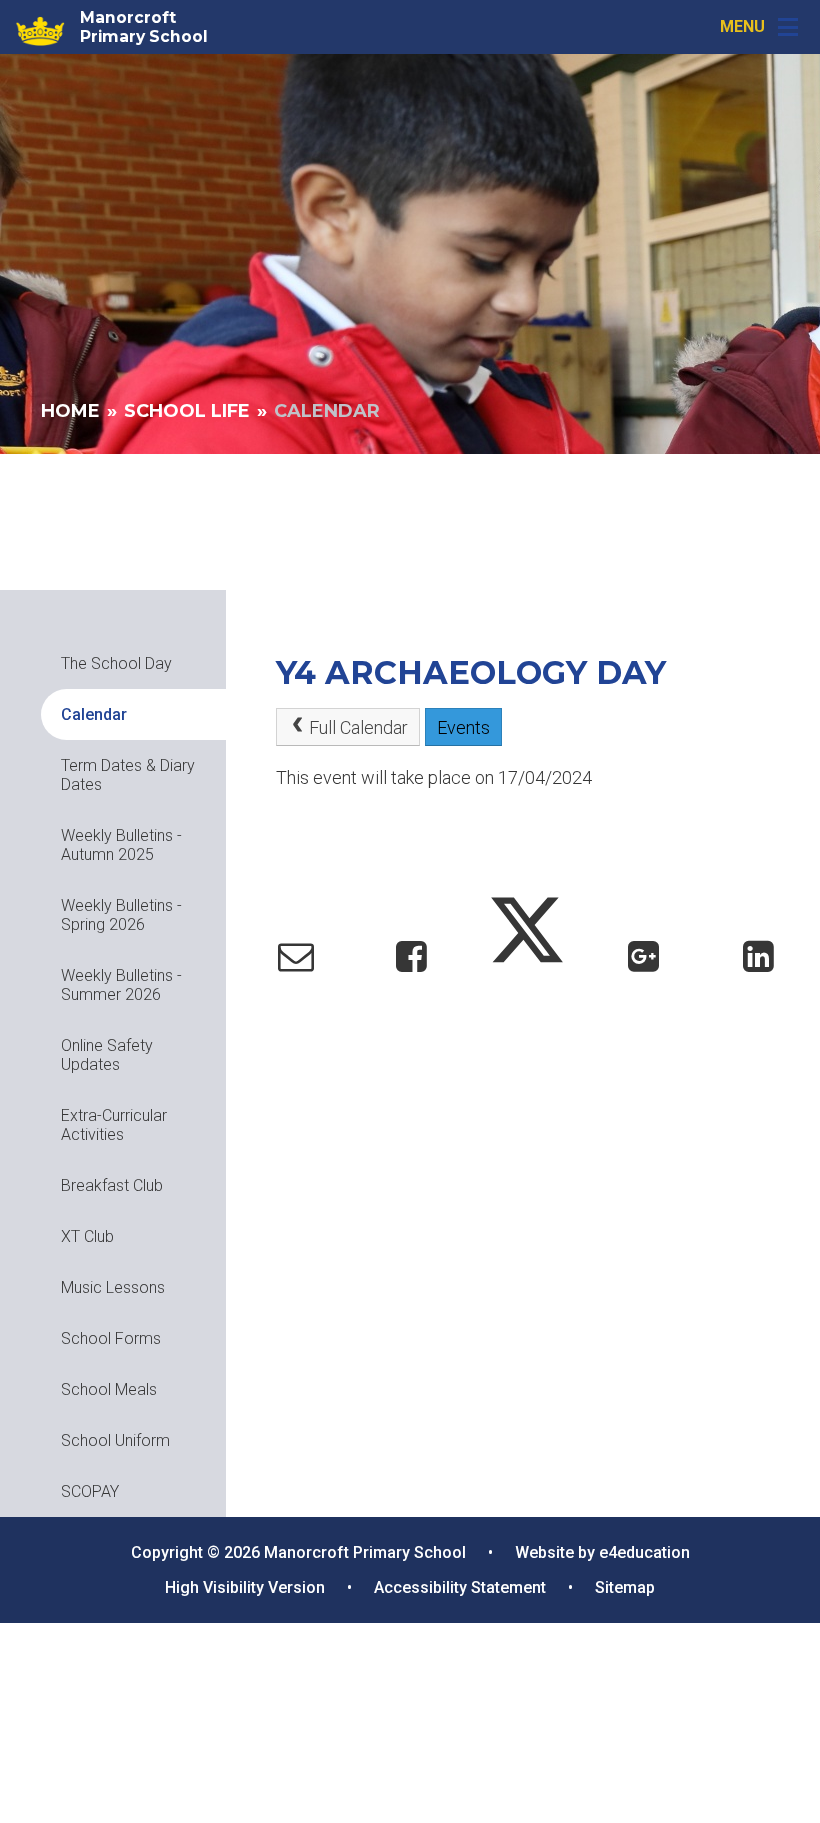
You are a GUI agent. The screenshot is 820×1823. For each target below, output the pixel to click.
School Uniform (115, 1440)
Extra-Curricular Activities (114, 1125)
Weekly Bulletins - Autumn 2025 (121, 845)
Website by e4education (602, 1552)
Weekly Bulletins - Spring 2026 (121, 915)
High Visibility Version (245, 1587)
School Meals (109, 1389)
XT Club (87, 1236)
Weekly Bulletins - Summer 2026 (121, 985)
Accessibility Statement (460, 1587)
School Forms (111, 1338)
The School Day (116, 663)
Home (70, 411)
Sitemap (625, 1587)
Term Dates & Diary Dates (128, 775)
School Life (187, 411)
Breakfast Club (112, 1185)
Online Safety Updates (107, 1055)
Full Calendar (358, 727)
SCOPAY (90, 1491)
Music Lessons (113, 1287)
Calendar (327, 411)
